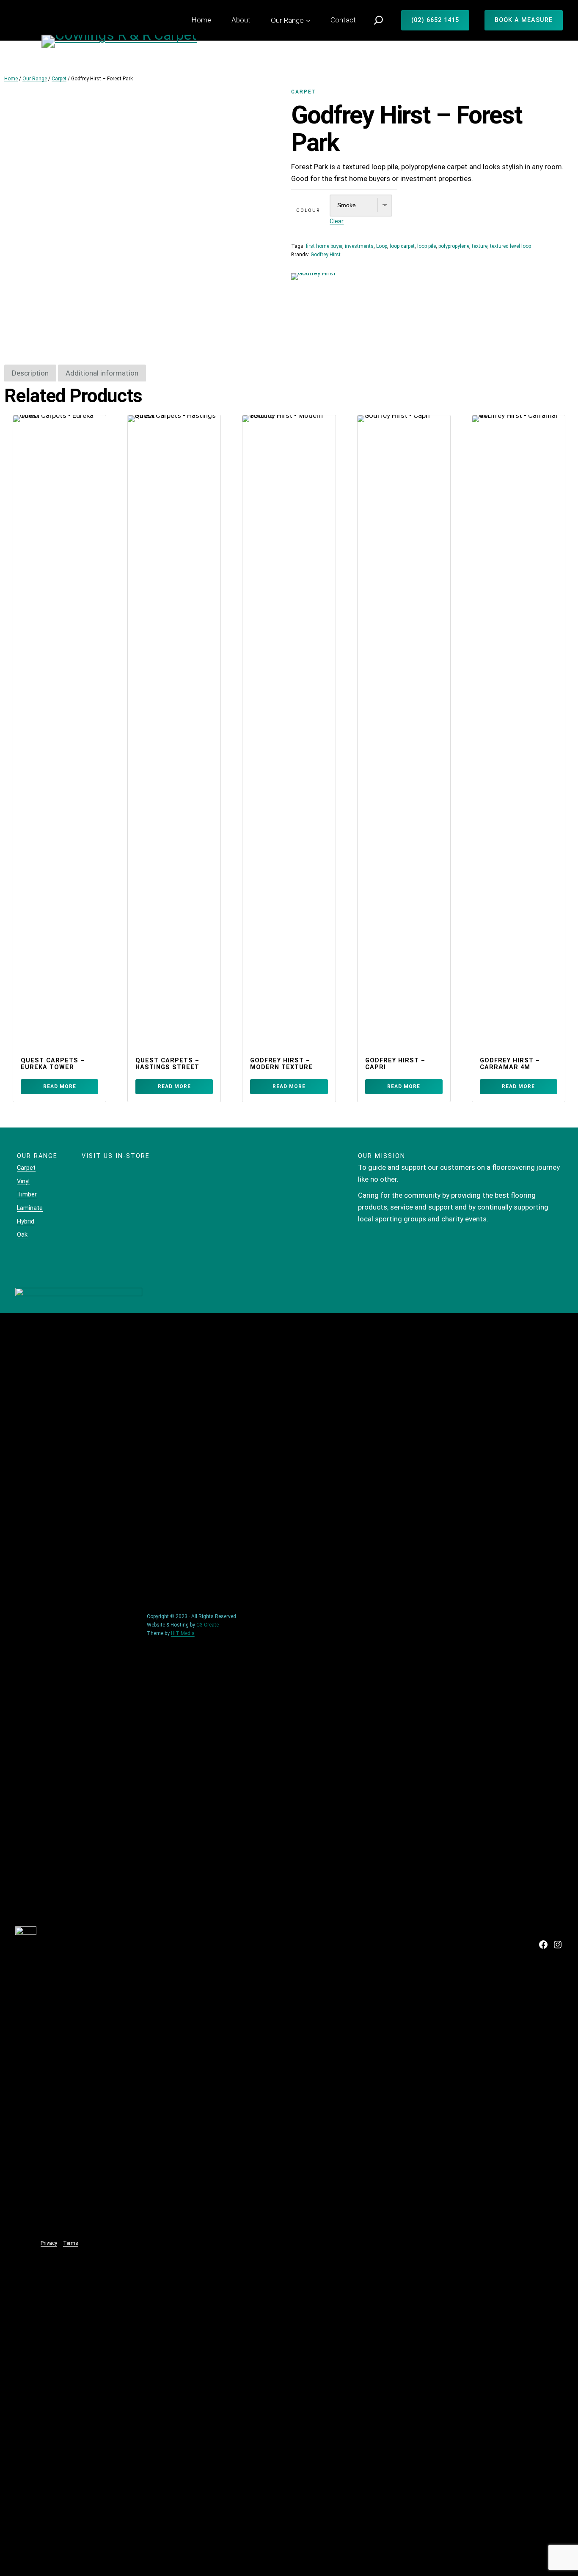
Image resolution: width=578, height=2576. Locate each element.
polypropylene (454, 246)
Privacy (49, 2243)
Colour (308, 210)
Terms (71, 2243)
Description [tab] (30, 373)
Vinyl (23, 1181)
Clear (337, 221)
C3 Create (208, 1625)
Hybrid (26, 1221)
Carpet (59, 79)
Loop (382, 246)
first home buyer (324, 246)
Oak (22, 1235)
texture (480, 246)
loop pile (427, 246)
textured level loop (511, 246)
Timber (27, 1194)
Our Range (35, 79)
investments (359, 246)
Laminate (30, 1208)
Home (11, 79)
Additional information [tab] (102, 373)
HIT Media (183, 1633)
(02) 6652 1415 (435, 20)
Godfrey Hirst (326, 255)
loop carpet (402, 246)
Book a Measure (524, 20)
